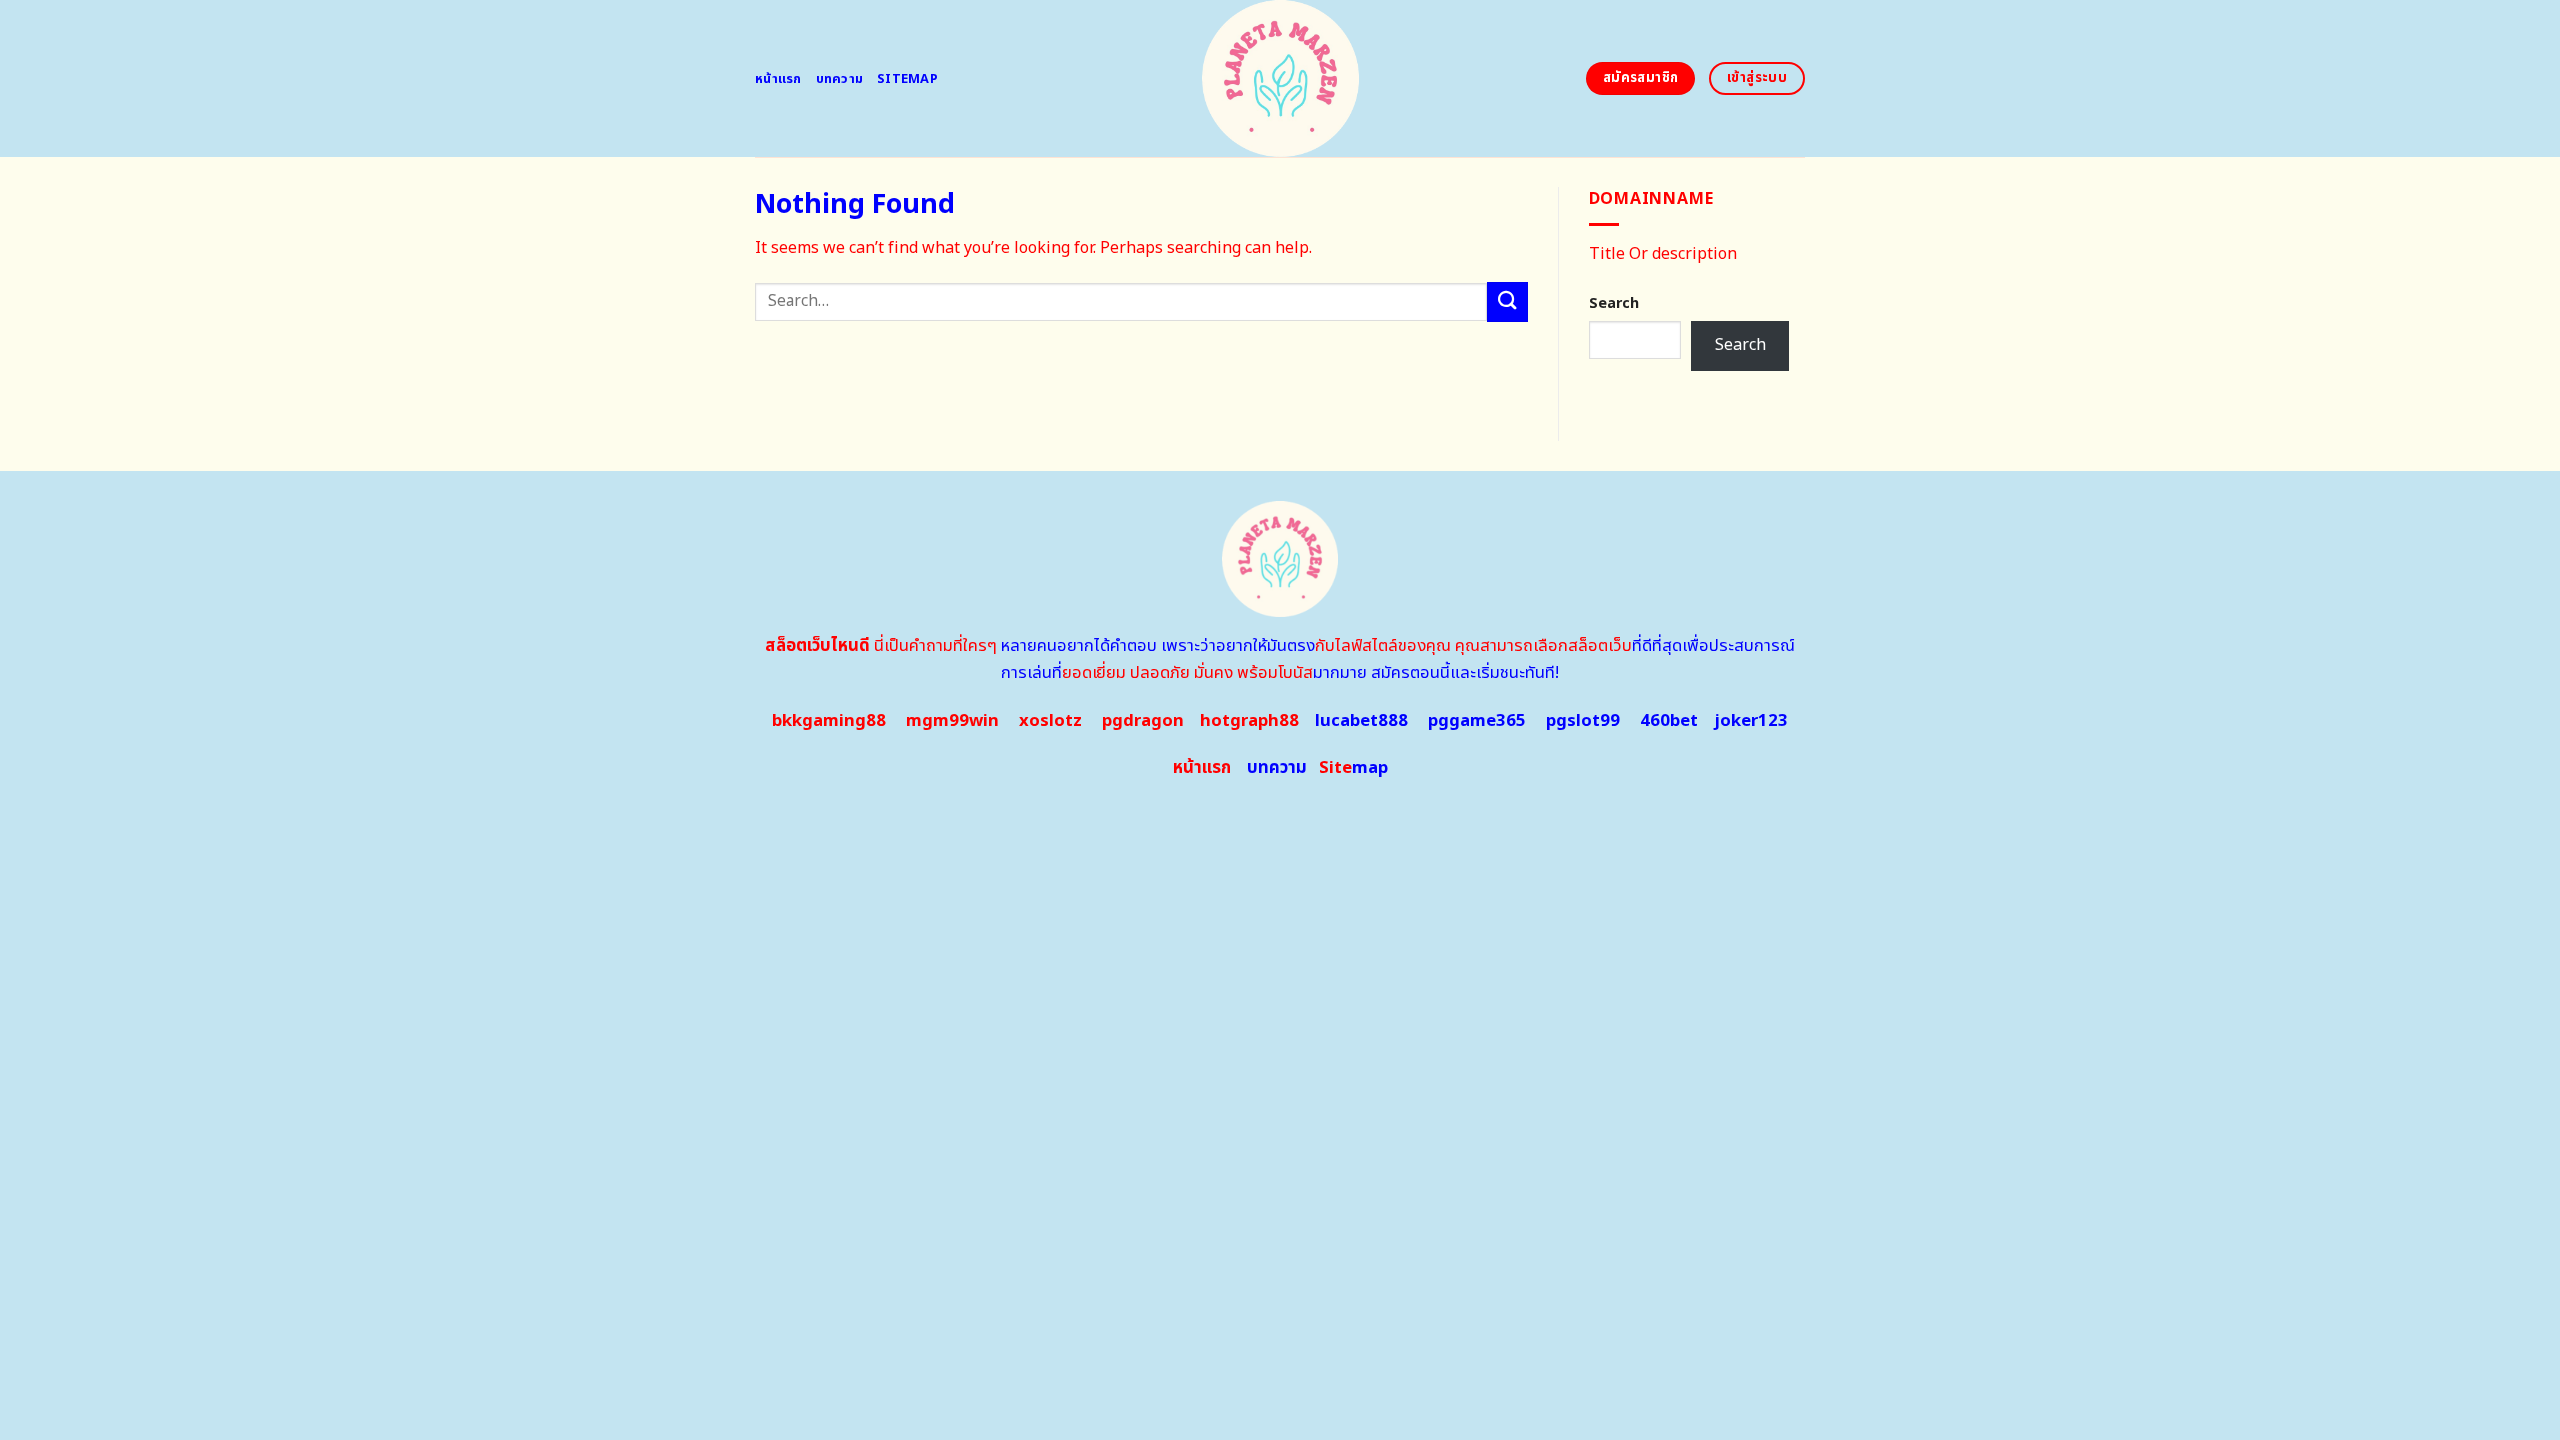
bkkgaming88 (829, 721)
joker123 (1751, 721)
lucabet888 (1361, 721)
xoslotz (1050, 721)
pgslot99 (1583, 721)
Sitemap (907, 79)
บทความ (840, 79)
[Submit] (1507, 301)
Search (1614, 303)
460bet (1669, 721)
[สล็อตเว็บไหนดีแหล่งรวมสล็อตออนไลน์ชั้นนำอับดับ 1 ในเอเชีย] (1280, 78)
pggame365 (1477, 721)
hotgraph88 (1249, 721)
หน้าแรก (778, 79)
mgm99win (952, 721)
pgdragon (1143, 721)
